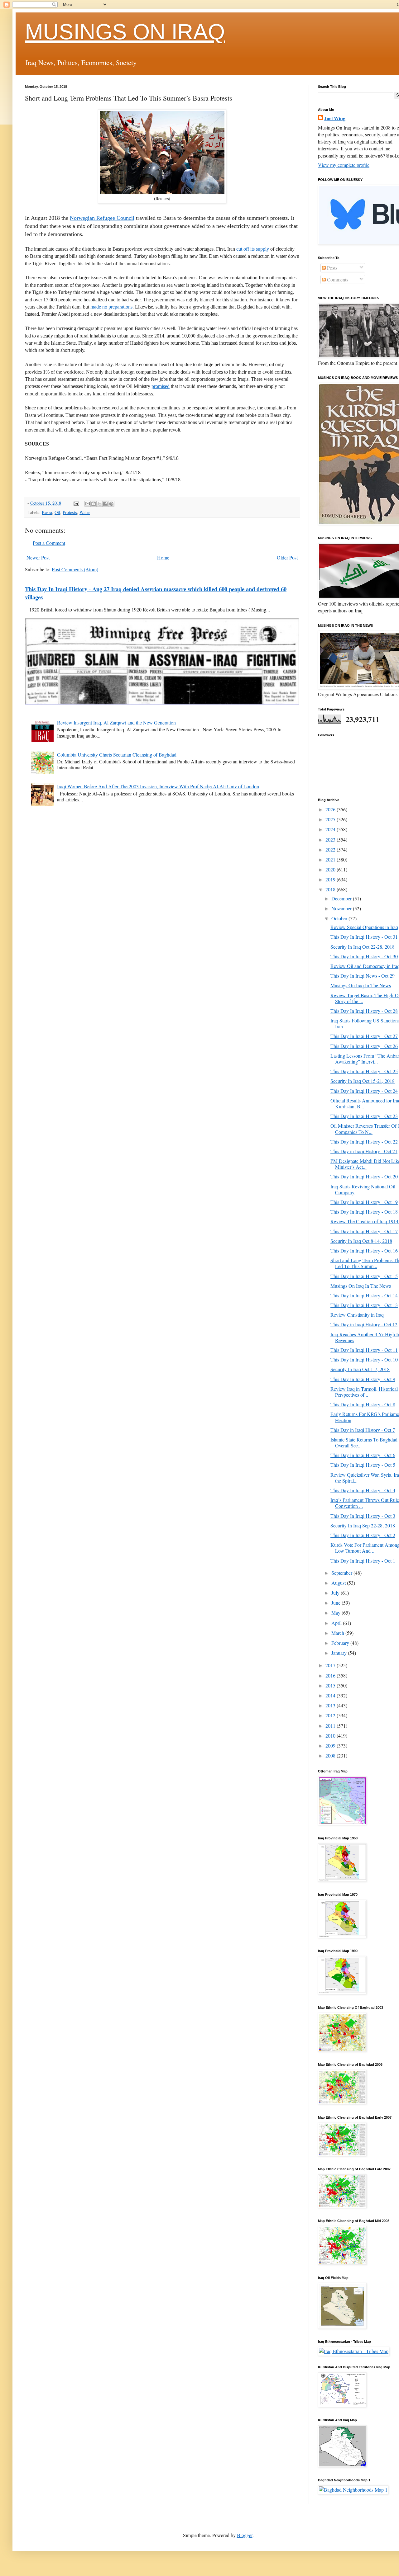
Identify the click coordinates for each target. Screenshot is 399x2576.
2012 (331, 1715)
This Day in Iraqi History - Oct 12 (364, 1324)
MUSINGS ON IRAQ (125, 32)
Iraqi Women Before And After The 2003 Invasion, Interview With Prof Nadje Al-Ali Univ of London (158, 786)
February (341, 1643)
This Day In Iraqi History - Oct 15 (364, 1276)
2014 (331, 1695)
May (337, 1613)
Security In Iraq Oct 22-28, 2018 (363, 947)
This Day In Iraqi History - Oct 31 (364, 937)
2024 (331, 829)
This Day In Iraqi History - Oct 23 (364, 1116)
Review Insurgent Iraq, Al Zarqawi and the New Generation (116, 722)
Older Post (287, 557)
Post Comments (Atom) (75, 569)
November (342, 908)
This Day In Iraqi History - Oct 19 (364, 1202)
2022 (331, 849)
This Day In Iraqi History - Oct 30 (364, 956)
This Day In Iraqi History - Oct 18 (364, 1212)
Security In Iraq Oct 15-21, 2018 (363, 1081)
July (336, 1593)
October (340, 918)
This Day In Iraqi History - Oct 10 (364, 1359)
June (337, 1603)
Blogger (245, 2535)
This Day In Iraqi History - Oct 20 (364, 1176)
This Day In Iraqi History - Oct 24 (364, 1091)
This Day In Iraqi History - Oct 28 (364, 1011)
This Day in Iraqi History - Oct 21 (364, 1151)
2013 (331, 1705)
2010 (331, 1736)
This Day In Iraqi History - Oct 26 (364, 1046)
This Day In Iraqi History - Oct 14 (364, 1295)
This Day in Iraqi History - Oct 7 (363, 1430)
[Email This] (88, 504)
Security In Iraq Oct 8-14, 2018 (361, 1241)
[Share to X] (99, 504)
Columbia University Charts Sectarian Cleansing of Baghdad (117, 755)
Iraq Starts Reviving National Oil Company (363, 1189)
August (339, 1583)
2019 (331, 879)
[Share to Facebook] (105, 504)
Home (163, 557)
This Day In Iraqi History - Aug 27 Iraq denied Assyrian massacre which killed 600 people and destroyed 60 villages (156, 593)
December (342, 898)
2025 (331, 819)
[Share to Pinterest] (111, 504)
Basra (47, 512)
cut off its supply (253, 249)
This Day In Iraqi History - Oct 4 (363, 1490)
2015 (331, 1685)
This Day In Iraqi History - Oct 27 (364, 1036)
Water (85, 512)
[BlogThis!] (94, 504)
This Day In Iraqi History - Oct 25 (364, 1071)
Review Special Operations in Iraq (364, 927)
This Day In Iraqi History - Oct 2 (363, 1535)
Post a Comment (49, 543)
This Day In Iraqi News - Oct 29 (363, 976)
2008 (331, 1755)
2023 (331, 840)
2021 (331, 859)
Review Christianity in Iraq (357, 1315)
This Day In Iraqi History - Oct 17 (364, 1231)
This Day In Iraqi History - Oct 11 (364, 1350)
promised (161, 386)
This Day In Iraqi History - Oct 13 (364, 1305)
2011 (331, 1726)
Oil (57, 512)
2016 (331, 1675)
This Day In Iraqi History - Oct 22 (364, 1142)
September (342, 1573)
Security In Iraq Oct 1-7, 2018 (360, 1369)
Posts (332, 268)
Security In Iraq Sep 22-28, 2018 (363, 1525)
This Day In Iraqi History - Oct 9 (363, 1379)
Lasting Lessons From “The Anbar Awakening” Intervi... (365, 1059)
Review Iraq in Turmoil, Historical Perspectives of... (364, 1392)
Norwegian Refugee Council (102, 218)
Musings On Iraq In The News (361, 985)
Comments (337, 279)
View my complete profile (344, 165)
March (338, 1633)
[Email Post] (76, 503)
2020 (331, 869)
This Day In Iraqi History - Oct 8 (363, 1404)
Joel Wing (335, 118)
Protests (70, 512)
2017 (331, 1665)
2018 (331, 889)
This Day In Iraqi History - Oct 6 (363, 1455)
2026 (331, 809)
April (337, 1623)
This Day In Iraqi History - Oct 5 (363, 1465)
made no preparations (111, 307)
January (340, 1653)
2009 (331, 1746)
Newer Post (38, 557)
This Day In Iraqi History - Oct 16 (364, 1250)
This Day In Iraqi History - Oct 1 (363, 1561)
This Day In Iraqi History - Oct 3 (363, 1516)
